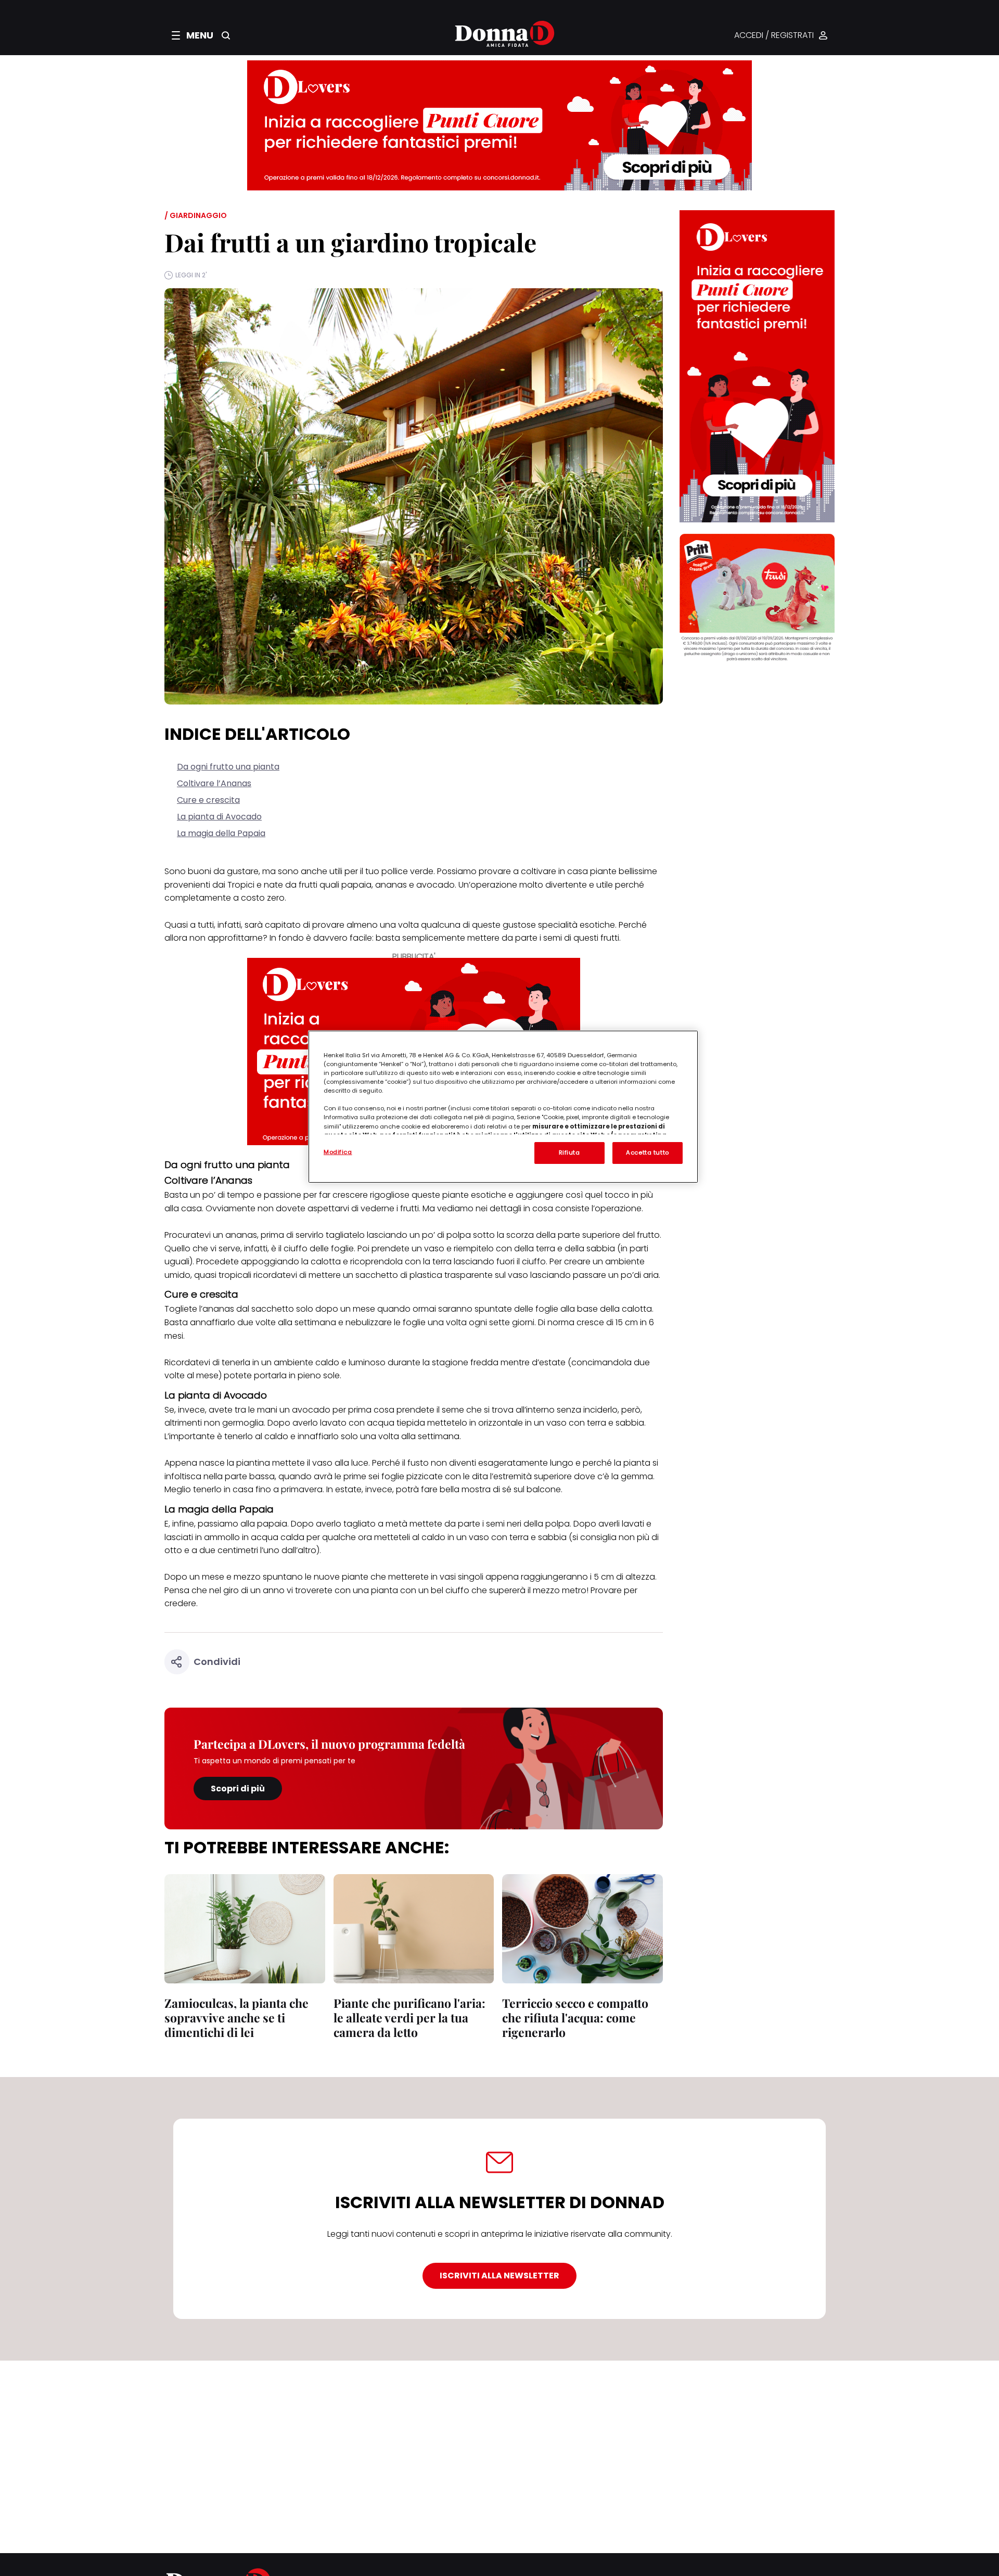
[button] (193, 35)
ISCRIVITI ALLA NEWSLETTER (499, 2276)
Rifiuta (569, 1152)
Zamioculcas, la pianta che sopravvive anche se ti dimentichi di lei (236, 2017)
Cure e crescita (208, 800)
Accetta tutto (647, 1152)
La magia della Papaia (221, 833)
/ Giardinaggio (196, 215)
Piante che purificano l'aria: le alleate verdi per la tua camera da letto (409, 2017)
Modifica (338, 1152)
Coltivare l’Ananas (214, 783)
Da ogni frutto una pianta (228, 767)
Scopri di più (238, 1789)
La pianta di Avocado (219, 817)
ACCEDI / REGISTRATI (774, 36)
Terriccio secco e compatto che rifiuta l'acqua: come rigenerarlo (575, 2017)
